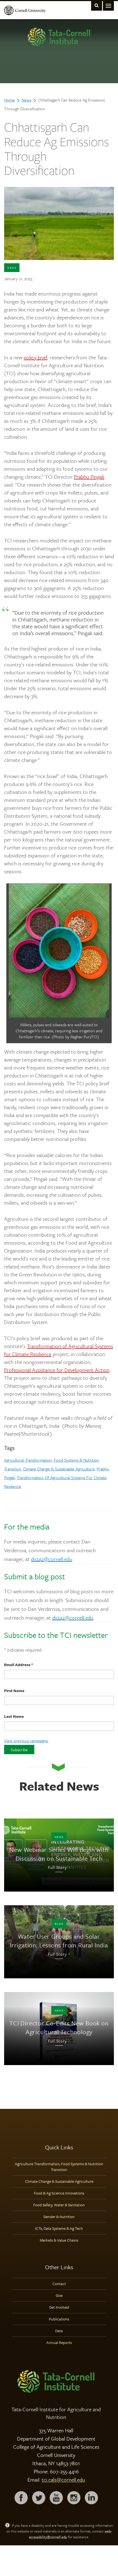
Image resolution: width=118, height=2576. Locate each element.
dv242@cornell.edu (52, 1559)
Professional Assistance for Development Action (57, 1370)
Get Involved (59, 2307)
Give (59, 2295)
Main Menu (108, 5)
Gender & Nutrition (59, 2217)
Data (59, 2331)
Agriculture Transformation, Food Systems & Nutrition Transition (59, 2167)
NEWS (12, 268)
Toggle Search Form (97, 5)
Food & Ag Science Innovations (59, 2193)
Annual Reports (59, 2342)
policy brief (35, 357)
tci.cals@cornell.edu (63, 2480)
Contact (59, 2284)
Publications (59, 2319)
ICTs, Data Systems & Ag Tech (59, 2228)
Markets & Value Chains (59, 2240)
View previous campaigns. (26, 1741)
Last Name (14, 1716)
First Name (14, 1691)
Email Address (19, 1665)
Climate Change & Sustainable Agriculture (59, 1469)
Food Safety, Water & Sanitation (59, 2205)
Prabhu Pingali (89, 477)
